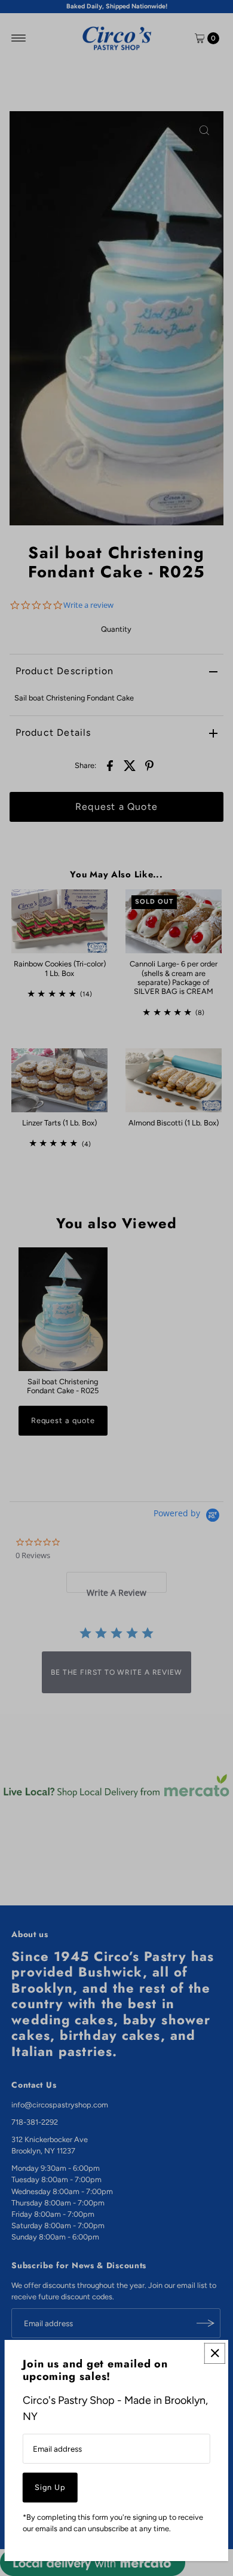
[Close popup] (215, 2353)
